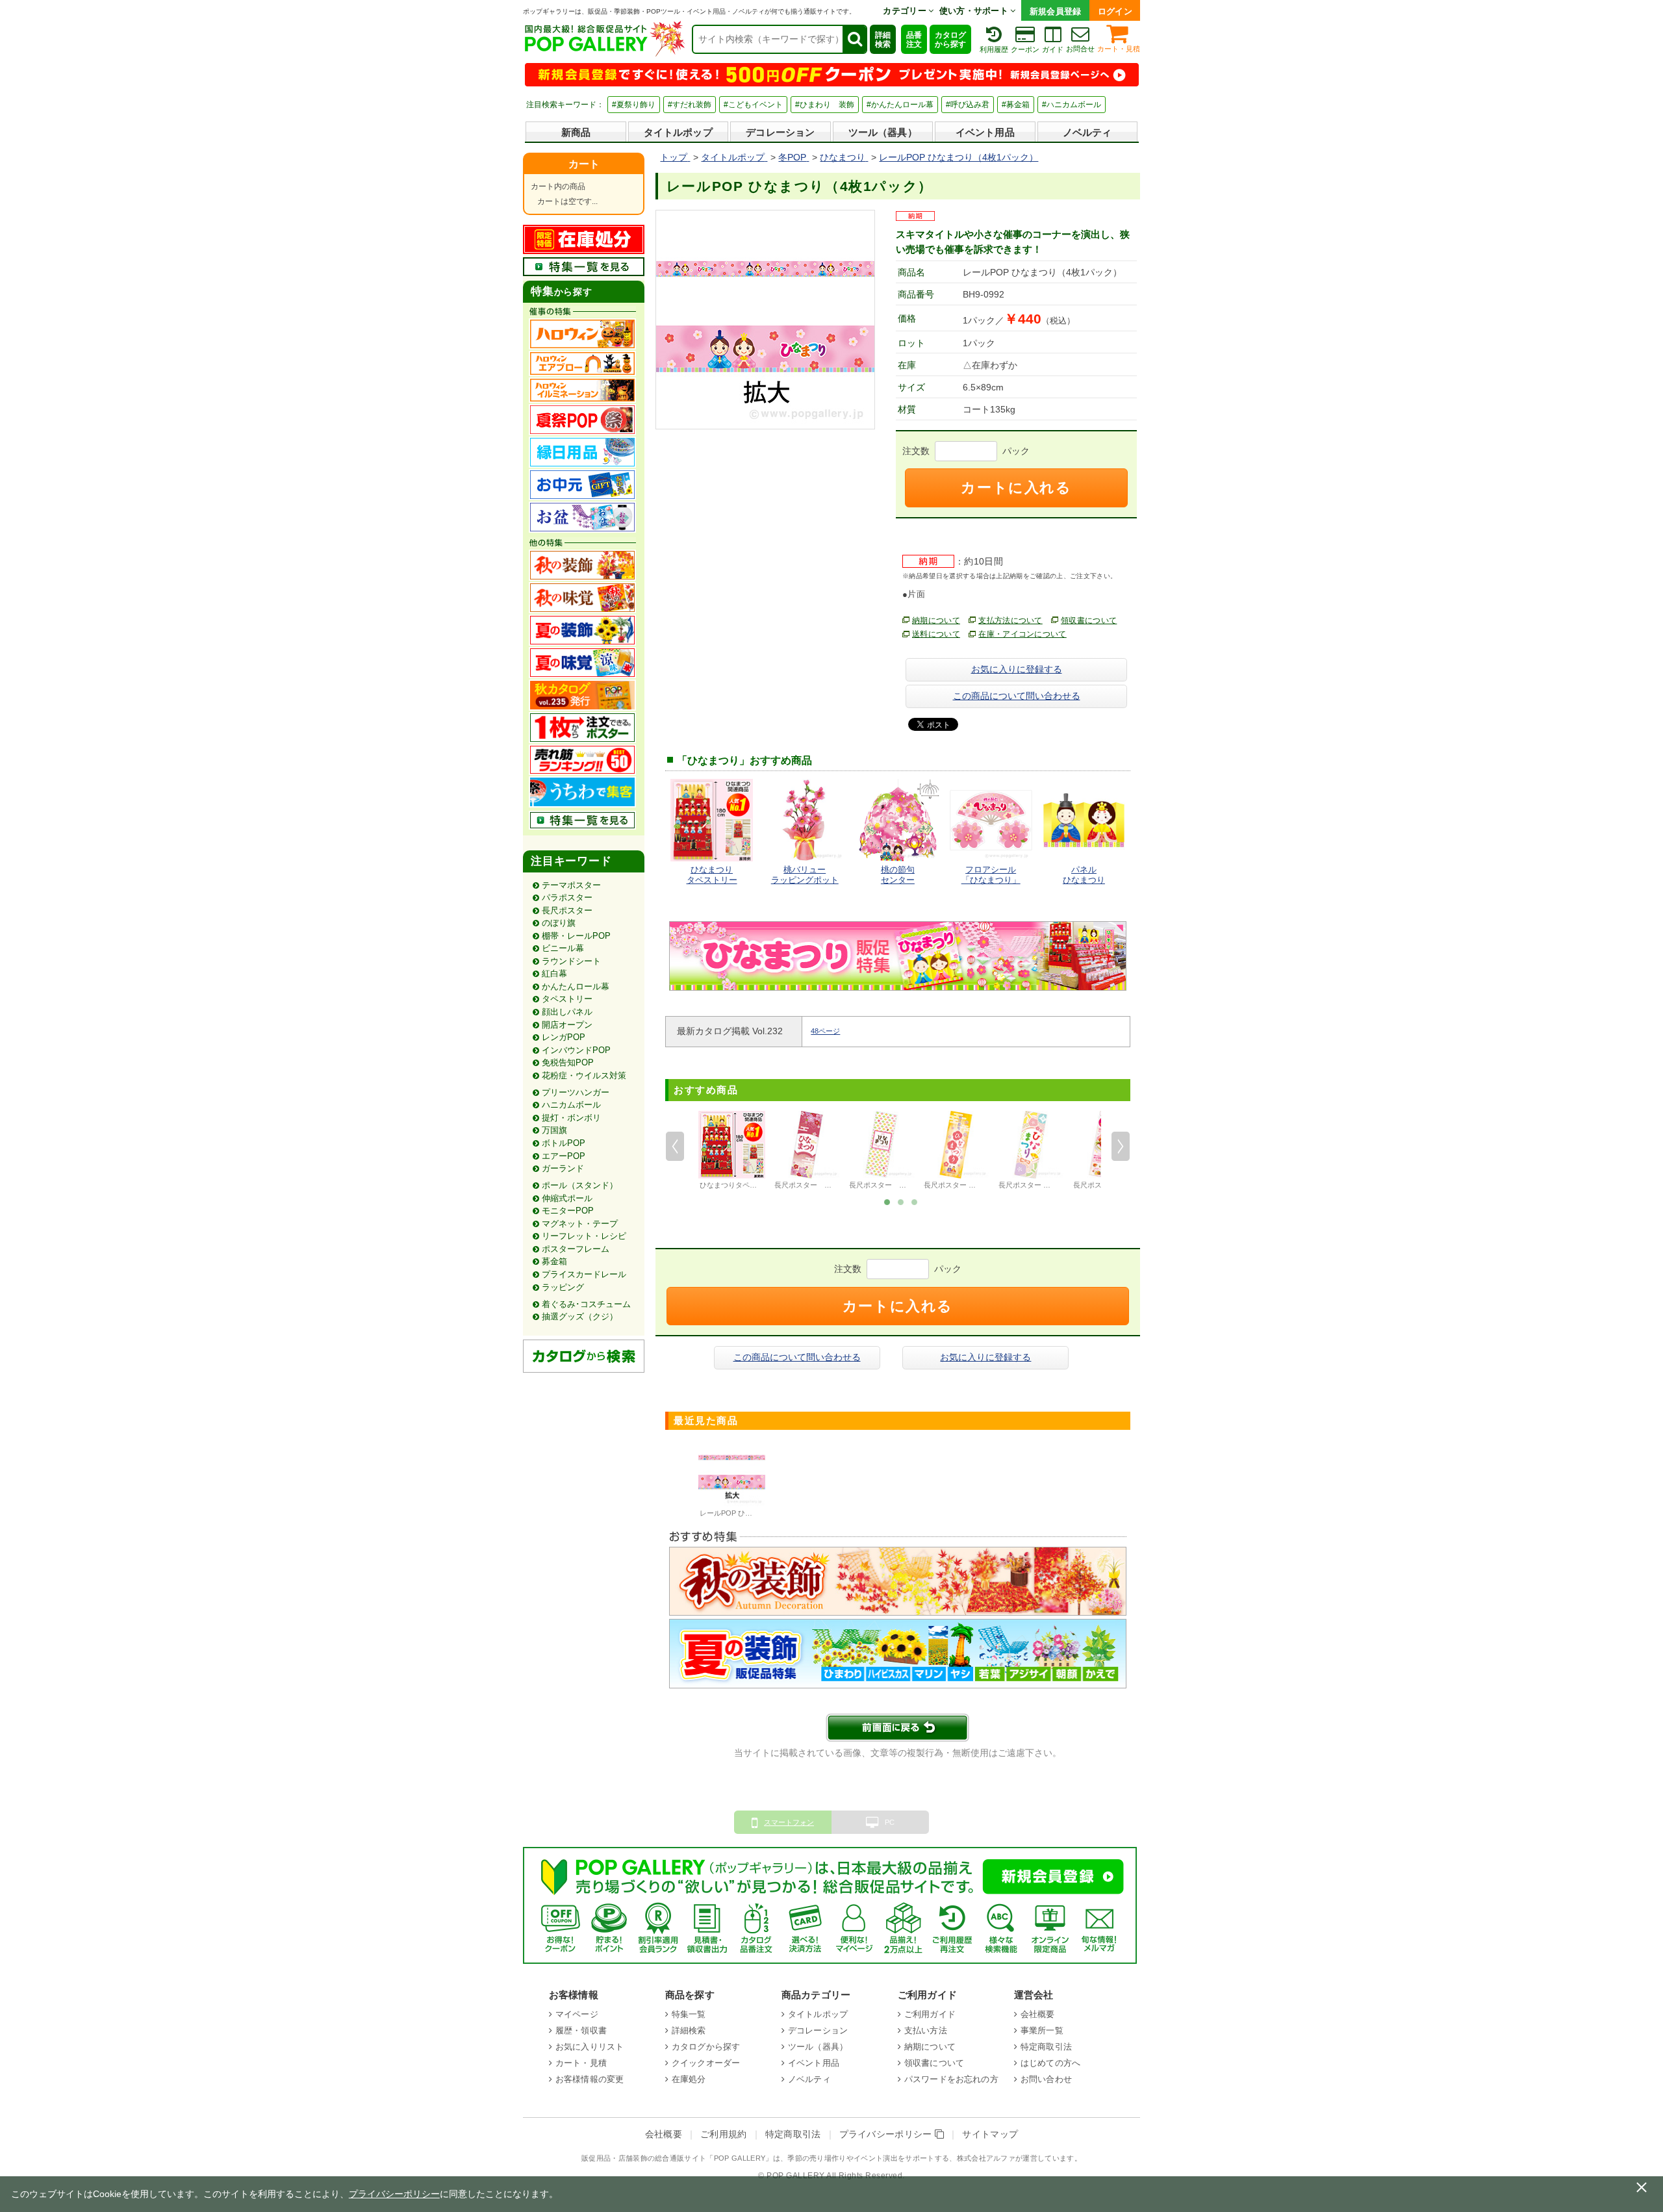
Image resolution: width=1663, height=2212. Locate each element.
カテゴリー (906, 11)
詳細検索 (883, 40)
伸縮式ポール (567, 1198)
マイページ (577, 2014)
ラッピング (563, 1287)
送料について (936, 634)
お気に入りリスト (590, 2047)
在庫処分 (689, 2079)
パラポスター (567, 897)
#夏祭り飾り (634, 105)
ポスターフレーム (576, 1249)
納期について (936, 620)
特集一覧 (689, 2014)
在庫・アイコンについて (1022, 634)
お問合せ (1080, 49)
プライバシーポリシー (887, 2134)
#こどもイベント (753, 105)
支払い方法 (926, 2030)
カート (584, 164)
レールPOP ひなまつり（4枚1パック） (762, 1513)
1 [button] (887, 1201)
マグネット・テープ (580, 1224)
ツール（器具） (883, 132)
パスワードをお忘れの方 (951, 2079)
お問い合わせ (1046, 2079)
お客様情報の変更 (590, 2079)
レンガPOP (564, 1037)
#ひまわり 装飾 (825, 105)
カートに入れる (1016, 488)
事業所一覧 (1042, 2030)
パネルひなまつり (1084, 875)
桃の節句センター (898, 875)
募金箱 (554, 1261)
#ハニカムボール (1072, 105)
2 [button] (901, 1201)
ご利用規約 (724, 2134)
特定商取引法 (1046, 2047)
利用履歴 (994, 49)
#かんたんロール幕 (900, 105)
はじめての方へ (1050, 2063)
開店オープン (567, 1025)
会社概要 (1038, 2014)
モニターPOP (568, 1211)
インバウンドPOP (576, 1050)
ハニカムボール (571, 1105)
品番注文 (914, 40)
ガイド (1053, 49)
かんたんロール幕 (576, 986)
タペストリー (567, 999)
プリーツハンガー (576, 1092)
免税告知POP (568, 1062)
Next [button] (1121, 1146)
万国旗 (554, 1130)
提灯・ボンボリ (571, 1118)
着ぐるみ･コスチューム (586, 1304)
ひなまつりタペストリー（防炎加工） (760, 1185)
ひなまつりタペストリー (712, 875)
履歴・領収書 (581, 2030)
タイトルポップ (678, 132)
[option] (732, 1152)
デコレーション (780, 132)
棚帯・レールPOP (576, 936)
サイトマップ (990, 2134)
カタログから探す (950, 40)
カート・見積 (1119, 49)
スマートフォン (789, 1822)
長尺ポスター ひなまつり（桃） (828, 1185)
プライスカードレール (584, 1274)
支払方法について (1010, 620)
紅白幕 (554, 973)
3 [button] (915, 1201)
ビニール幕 (563, 948)
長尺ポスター (567, 910)
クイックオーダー (706, 2063)
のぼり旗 (559, 923)
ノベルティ (1087, 132)
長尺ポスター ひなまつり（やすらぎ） (985, 1185)
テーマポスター (571, 885)
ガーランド (563, 1168)
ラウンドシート (571, 961)
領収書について (1089, 620)
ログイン (1115, 11)
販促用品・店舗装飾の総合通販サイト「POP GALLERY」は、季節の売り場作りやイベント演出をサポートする (765, 2158)
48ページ (825, 1031)
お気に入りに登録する (1017, 669)
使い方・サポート (975, 11)
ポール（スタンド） (580, 1185)
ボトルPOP (564, 1143)
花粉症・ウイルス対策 (584, 1075)
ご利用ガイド (930, 2014)
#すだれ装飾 (690, 105)
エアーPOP (564, 1156)
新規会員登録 (1056, 11)
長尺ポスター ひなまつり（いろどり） (1060, 1185)
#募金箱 (1016, 105)
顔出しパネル (567, 1012)
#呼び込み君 (968, 105)
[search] (854, 39)
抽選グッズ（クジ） (580, 1316)
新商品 (576, 132)
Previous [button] (675, 1146)
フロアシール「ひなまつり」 (991, 875)
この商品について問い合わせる (1017, 696)
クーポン (1025, 49)
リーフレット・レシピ (584, 1236)
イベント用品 (985, 132)
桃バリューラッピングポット (805, 875)
